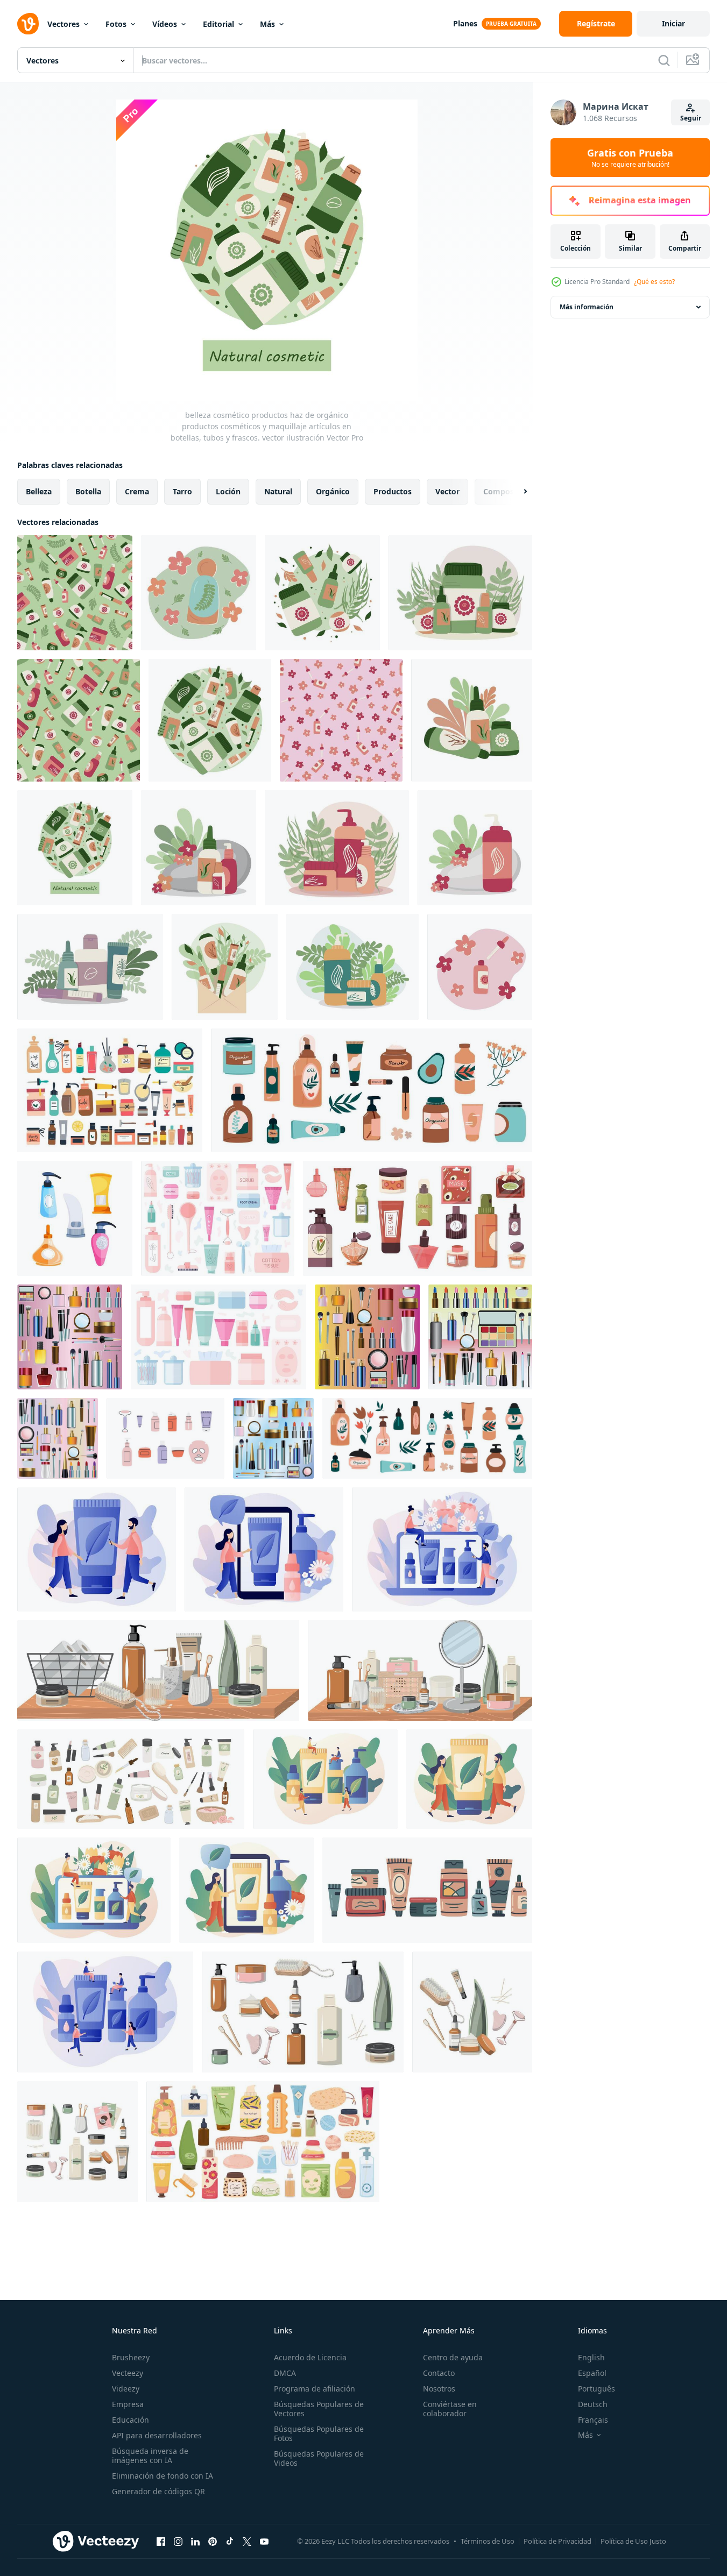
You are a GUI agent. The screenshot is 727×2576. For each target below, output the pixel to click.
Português (597, 2389)
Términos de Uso (488, 2541)
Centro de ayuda (453, 2357)
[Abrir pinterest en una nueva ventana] (213, 2541)
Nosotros (439, 2389)
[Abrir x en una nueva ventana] (247, 2541)
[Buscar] (664, 60)
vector (447, 491)
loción (228, 491)
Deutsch (593, 2404)
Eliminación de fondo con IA (163, 2476)
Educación (130, 2420)
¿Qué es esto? (654, 282)
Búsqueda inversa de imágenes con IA (150, 2456)
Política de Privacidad (557, 2541)
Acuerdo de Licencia (310, 2357)
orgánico (333, 491)
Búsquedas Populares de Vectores (319, 2409)
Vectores (63, 24)
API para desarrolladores (157, 2435)
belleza (39, 491)
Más (267, 24)
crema (137, 491)
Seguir (691, 118)
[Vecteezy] (28, 24)
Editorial (218, 24)
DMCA (285, 2373)
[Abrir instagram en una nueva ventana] (178, 2541)
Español (592, 2373)
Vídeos (165, 24)
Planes (465, 23)
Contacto (439, 2373)
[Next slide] (516, 492)
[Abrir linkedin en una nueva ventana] (195, 2541)
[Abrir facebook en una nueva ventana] (161, 2541)
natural (278, 491)
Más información (587, 307)
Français (593, 2420)
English (591, 2357)
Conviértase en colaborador (450, 2409)
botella (88, 491)
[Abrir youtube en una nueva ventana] (264, 2541)
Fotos (116, 24)
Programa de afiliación (315, 2389)
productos (393, 491)
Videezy (126, 2389)
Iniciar (673, 23)
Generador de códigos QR (158, 2491)
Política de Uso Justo (633, 2541)
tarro (182, 491)
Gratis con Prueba (630, 158)
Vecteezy (128, 2373)
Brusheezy (131, 2357)
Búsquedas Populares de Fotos (319, 2433)
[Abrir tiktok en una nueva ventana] (230, 2541)
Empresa (128, 2404)
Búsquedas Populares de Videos (319, 2458)
